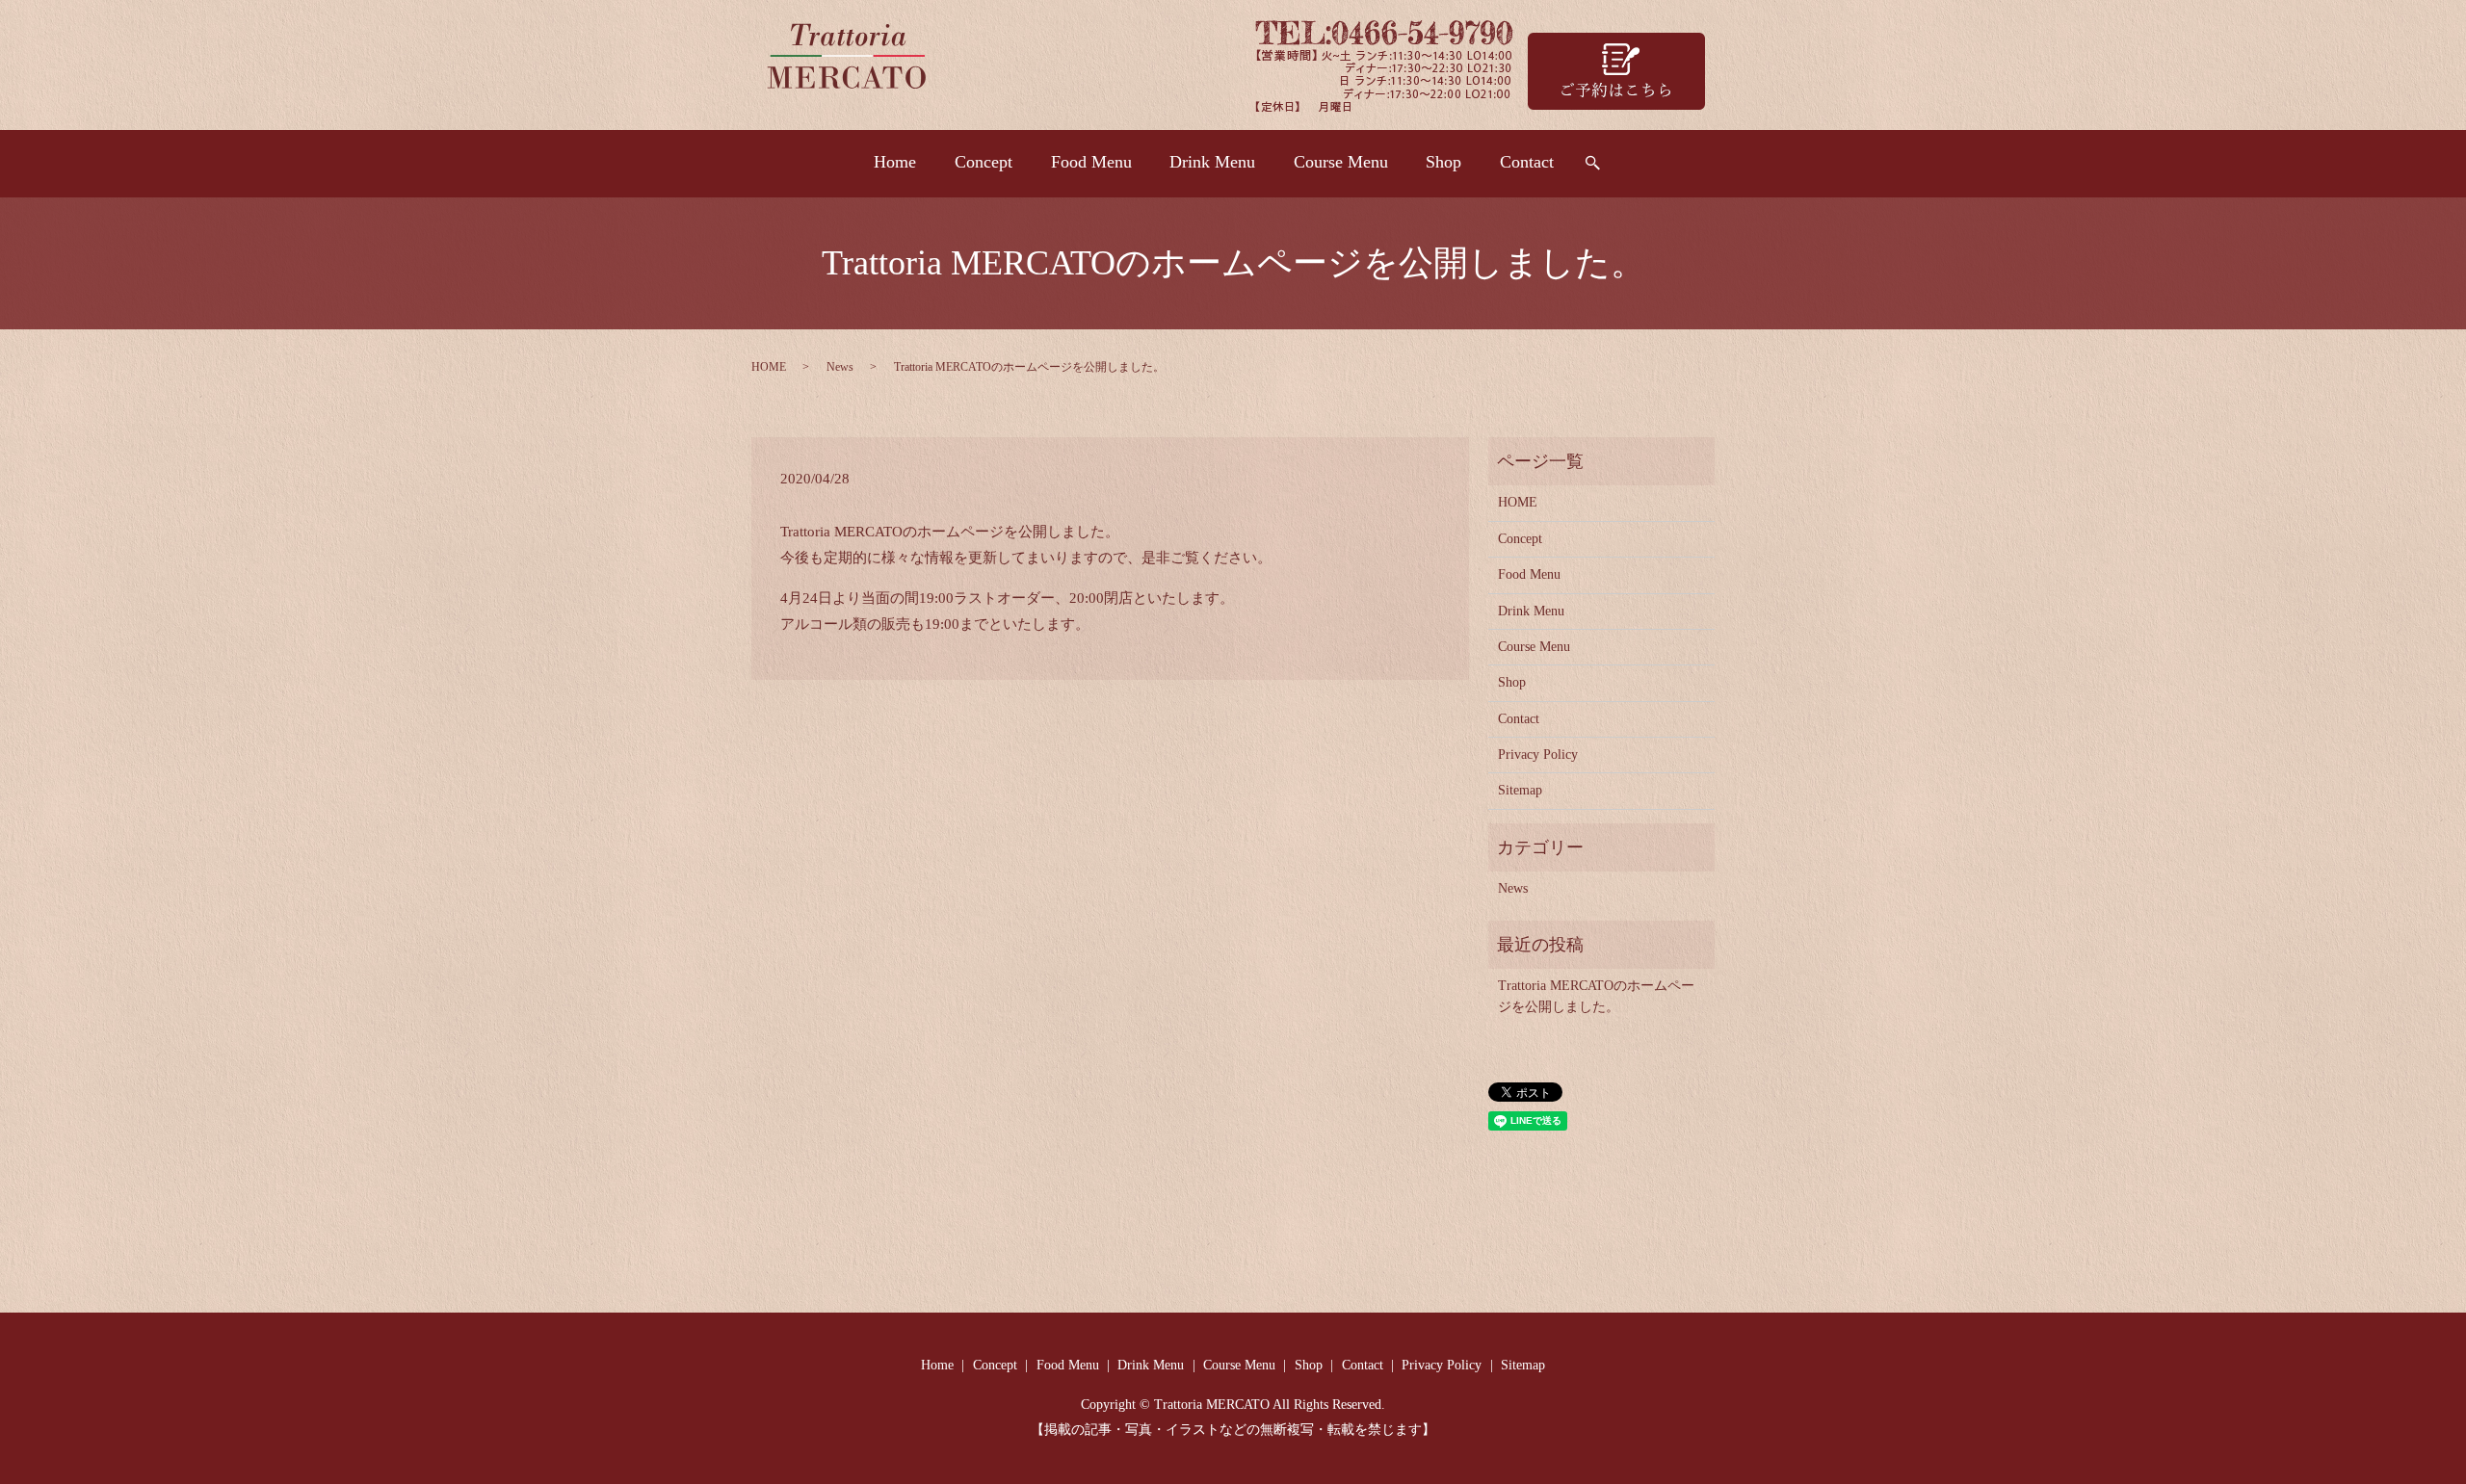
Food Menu (1091, 162)
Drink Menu (1212, 162)
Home (895, 162)
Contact (1527, 162)
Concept (984, 162)
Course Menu (1341, 162)
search (1592, 164)
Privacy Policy (1538, 755)
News (840, 367)
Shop (1443, 162)
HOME (769, 367)
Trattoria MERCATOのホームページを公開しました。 (1596, 996)
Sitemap (1520, 790)
